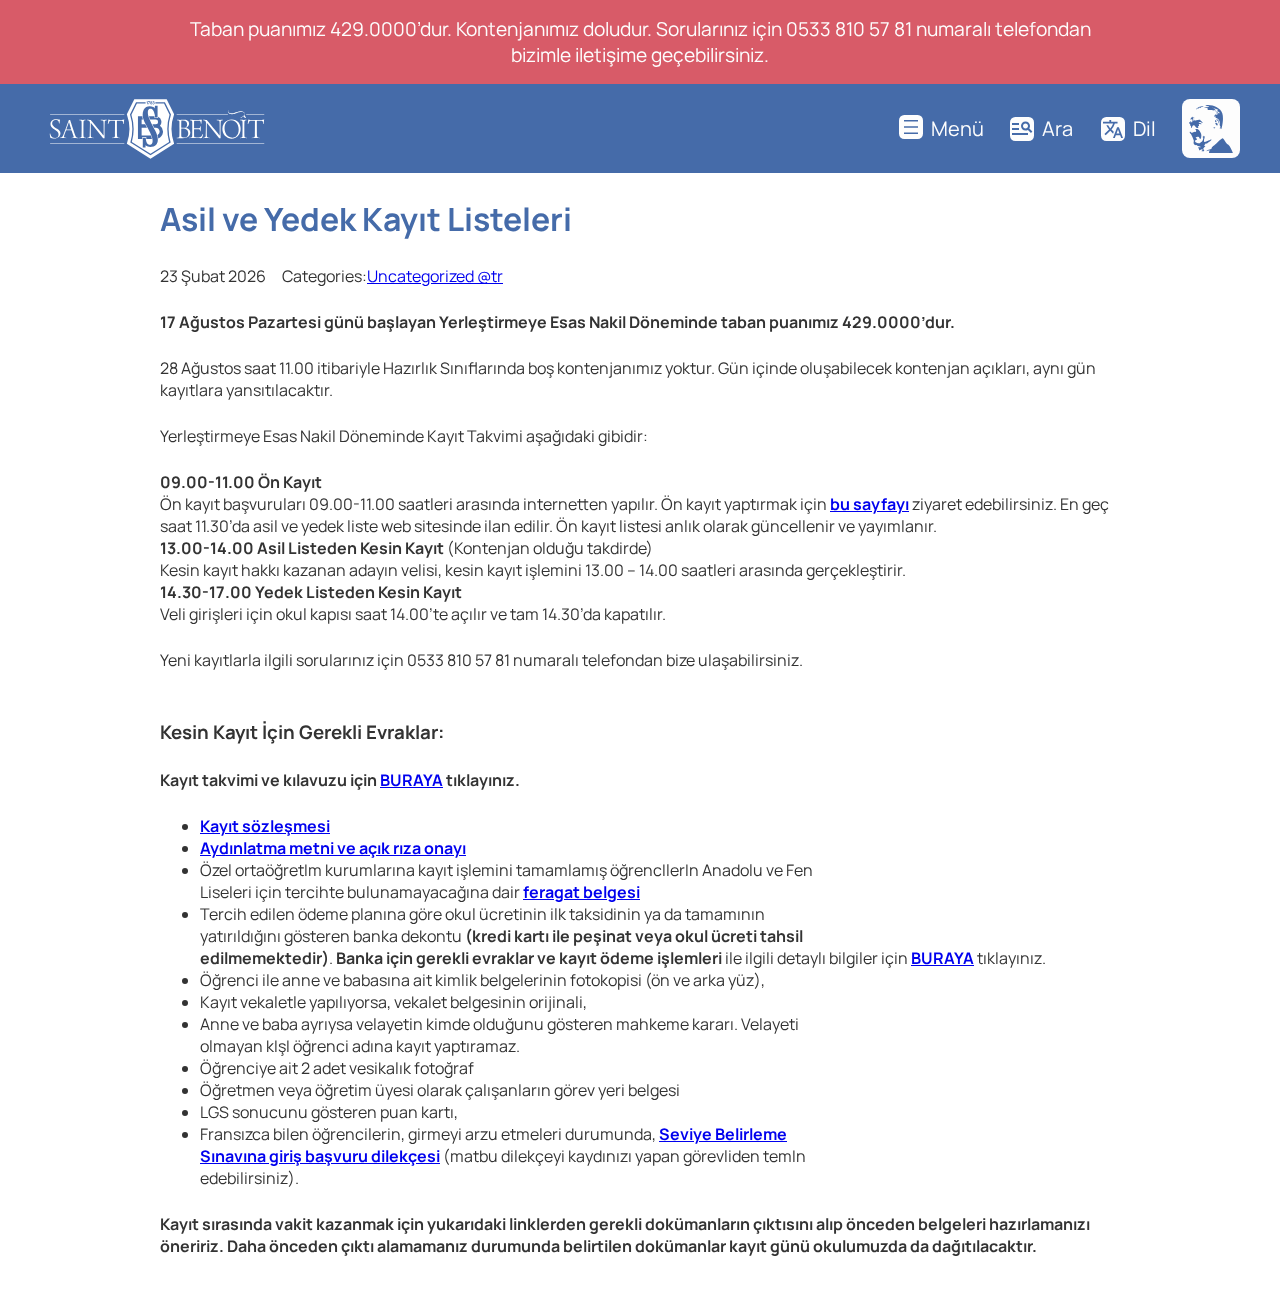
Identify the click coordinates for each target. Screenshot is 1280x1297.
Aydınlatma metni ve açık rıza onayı (333, 848)
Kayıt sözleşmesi (265, 826)
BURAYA (411, 780)
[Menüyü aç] (941, 128)
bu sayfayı (869, 504)
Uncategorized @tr (435, 276)
